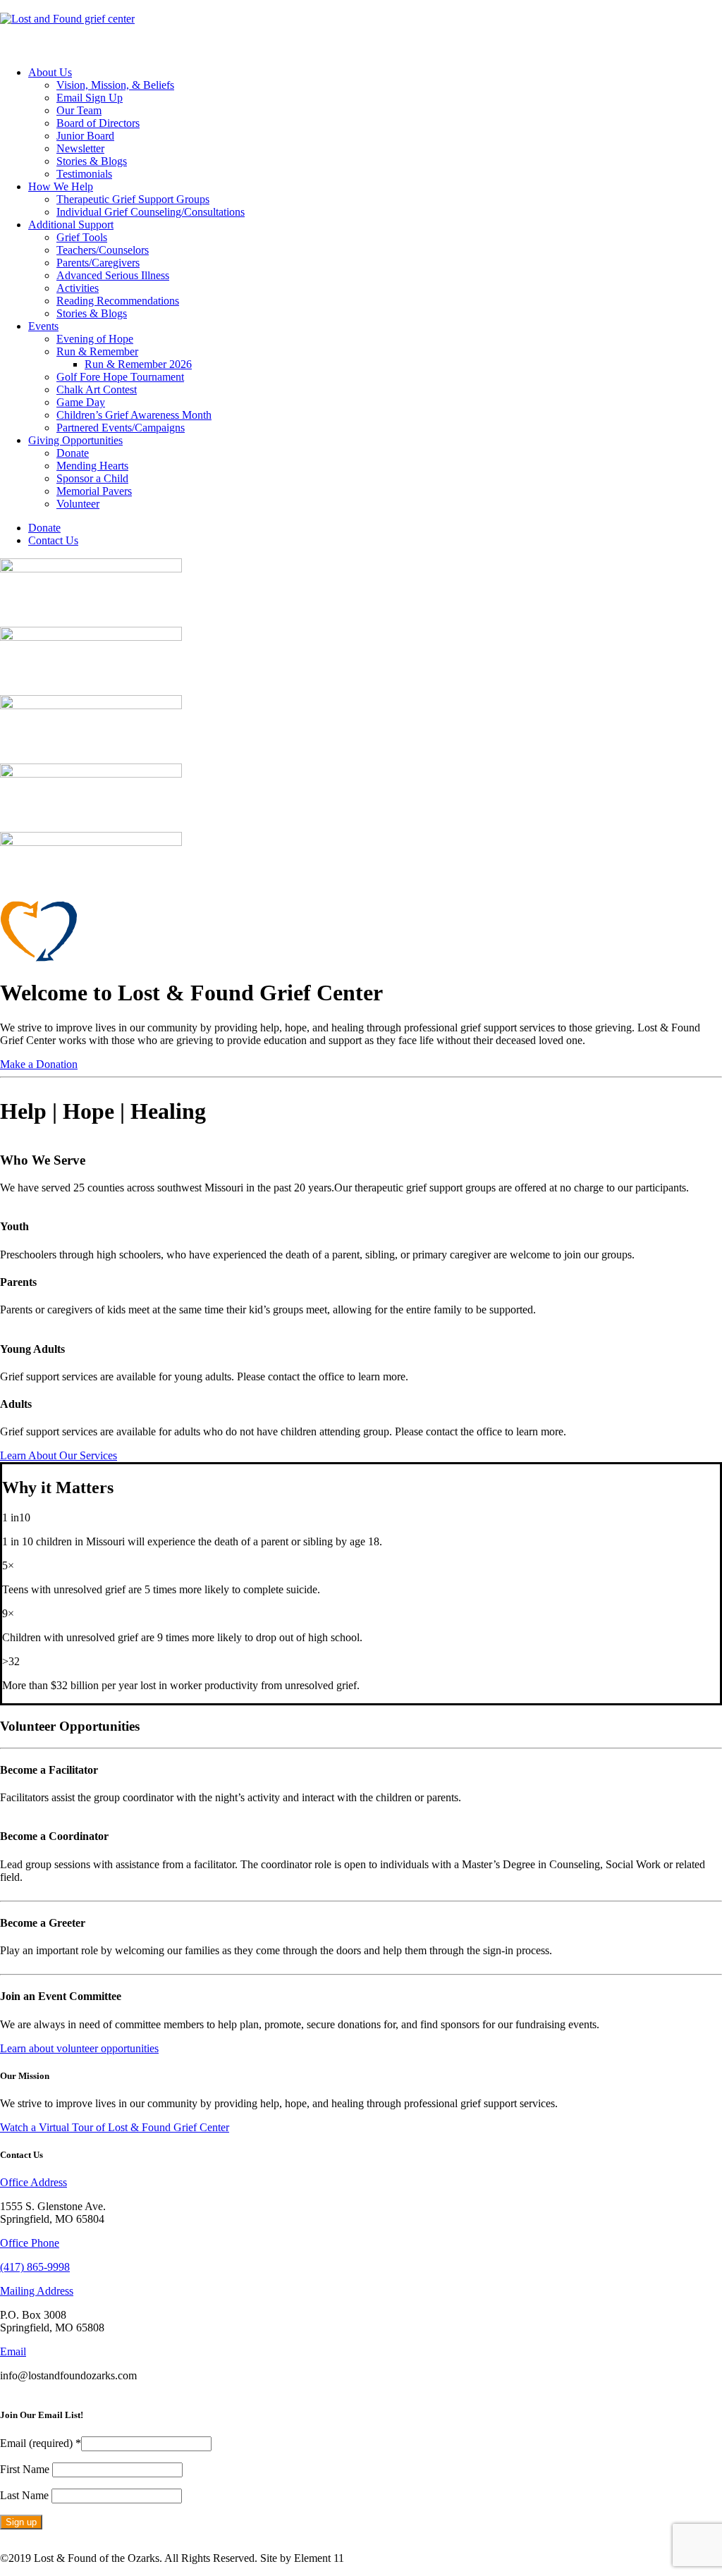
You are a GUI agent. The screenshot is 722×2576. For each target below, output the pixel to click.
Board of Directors (98, 123)
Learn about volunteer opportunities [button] (79, 2048)
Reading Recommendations (118, 301)
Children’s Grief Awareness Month (134, 415)
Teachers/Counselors (103, 250)
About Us (50, 72)
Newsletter (80, 148)
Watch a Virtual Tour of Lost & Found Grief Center (115, 2127)
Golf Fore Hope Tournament (120, 377)
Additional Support (71, 225)
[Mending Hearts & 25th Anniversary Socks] (361, 866)
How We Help (61, 186)
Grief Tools (82, 237)
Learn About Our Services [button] (59, 1455)
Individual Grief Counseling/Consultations (151, 212)
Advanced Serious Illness (113, 275)
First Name (26, 2469)
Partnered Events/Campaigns (121, 428)
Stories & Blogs (92, 161)
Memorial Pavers (94, 491)
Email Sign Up (90, 98)
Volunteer (78, 504)
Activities (78, 288)
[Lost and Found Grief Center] (361, 27)
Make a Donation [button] (39, 1064)
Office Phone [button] (30, 2243)
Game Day (81, 402)
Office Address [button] (33, 2182)
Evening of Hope (95, 339)
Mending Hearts (92, 466)
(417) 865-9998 (35, 2267)
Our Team (79, 110)
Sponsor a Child (92, 478)
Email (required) (41, 2443)
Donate (73, 453)
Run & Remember (97, 351)
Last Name (26, 2495)
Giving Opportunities (75, 440)
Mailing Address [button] (37, 2291)
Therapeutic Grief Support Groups (133, 199)
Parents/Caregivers (98, 263)
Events (43, 326)
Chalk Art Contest (97, 390)
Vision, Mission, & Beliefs (115, 85)
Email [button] (13, 2351)
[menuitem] (375, 123)
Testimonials (84, 174)
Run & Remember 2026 (138, 364)
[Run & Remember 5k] (361, 798)
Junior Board (85, 136)
